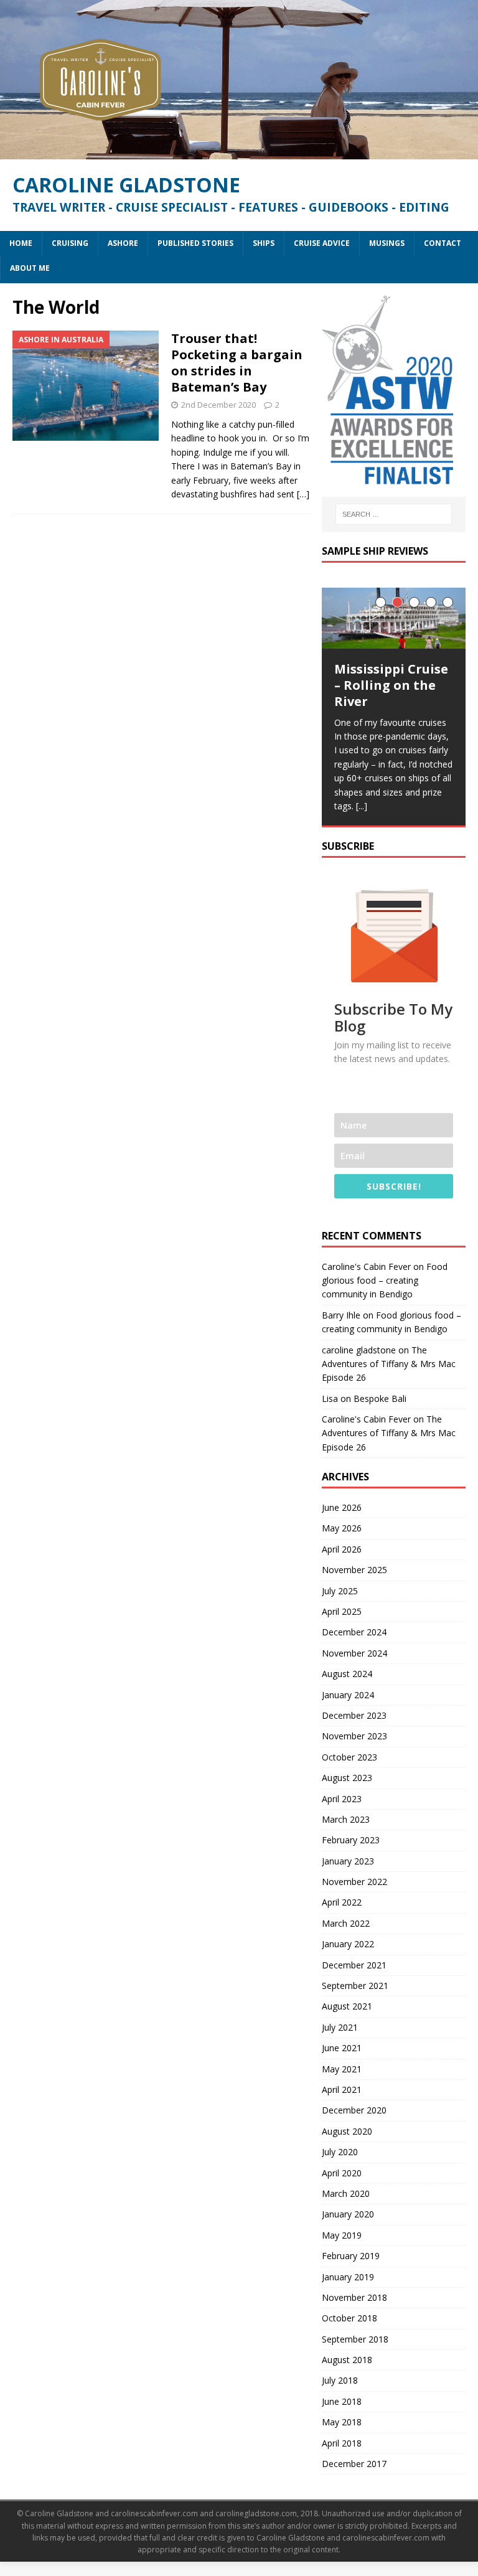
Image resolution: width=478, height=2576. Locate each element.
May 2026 (342, 1528)
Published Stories (195, 243)
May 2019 (342, 2235)
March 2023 (346, 1819)
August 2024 (347, 1674)
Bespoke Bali (380, 1398)
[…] (303, 494)
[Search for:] (394, 514)
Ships (264, 243)
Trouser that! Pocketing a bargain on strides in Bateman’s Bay (237, 363)
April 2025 (342, 1611)
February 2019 (351, 2256)
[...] (362, 806)
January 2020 (348, 2214)
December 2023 (354, 1715)
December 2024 (354, 1632)
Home (21, 243)
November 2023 (354, 1736)
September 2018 (355, 2339)
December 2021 (354, 1965)
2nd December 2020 (218, 405)
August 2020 (347, 2131)
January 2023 (348, 1861)
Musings (387, 243)
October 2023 (349, 1757)
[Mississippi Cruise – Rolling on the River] (393, 618)
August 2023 (347, 1778)
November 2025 (354, 1570)
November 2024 (354, 1653)
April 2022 (342, 1902)
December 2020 (354, 2110)
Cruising (70, 243)
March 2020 (346, 2193)
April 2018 (342, 2443)
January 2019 (348, 2277)
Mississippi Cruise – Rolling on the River (391, 685)
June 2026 (342, 1507)
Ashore (123, 243)
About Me (30, 268)
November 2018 (354, 2297)
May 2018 (342, 2422)
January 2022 (348, 1944)
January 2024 (348, 1695)
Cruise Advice (322, 243)
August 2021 (347, 2006)
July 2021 (340, 2027)
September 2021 (355, 1986)
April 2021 (342, 2089)
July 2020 (340, 2152)
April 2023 (342, 1799)
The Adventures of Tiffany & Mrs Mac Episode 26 (389, 1364)
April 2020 (342, 2173)
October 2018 (349, 2318)
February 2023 (351, 1840)
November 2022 (354, 1882)
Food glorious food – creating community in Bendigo (385, 1281)
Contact (443, 243)
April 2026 (342, 1549)
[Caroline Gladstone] (239, 152)
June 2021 (342, 2048)
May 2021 (342, 2069)
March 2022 (346, 1923)
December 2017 (354, 2464)
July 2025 (340, 1591)
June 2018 (342, 2401)
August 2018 (347, 2360)
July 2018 (340, 2380)
